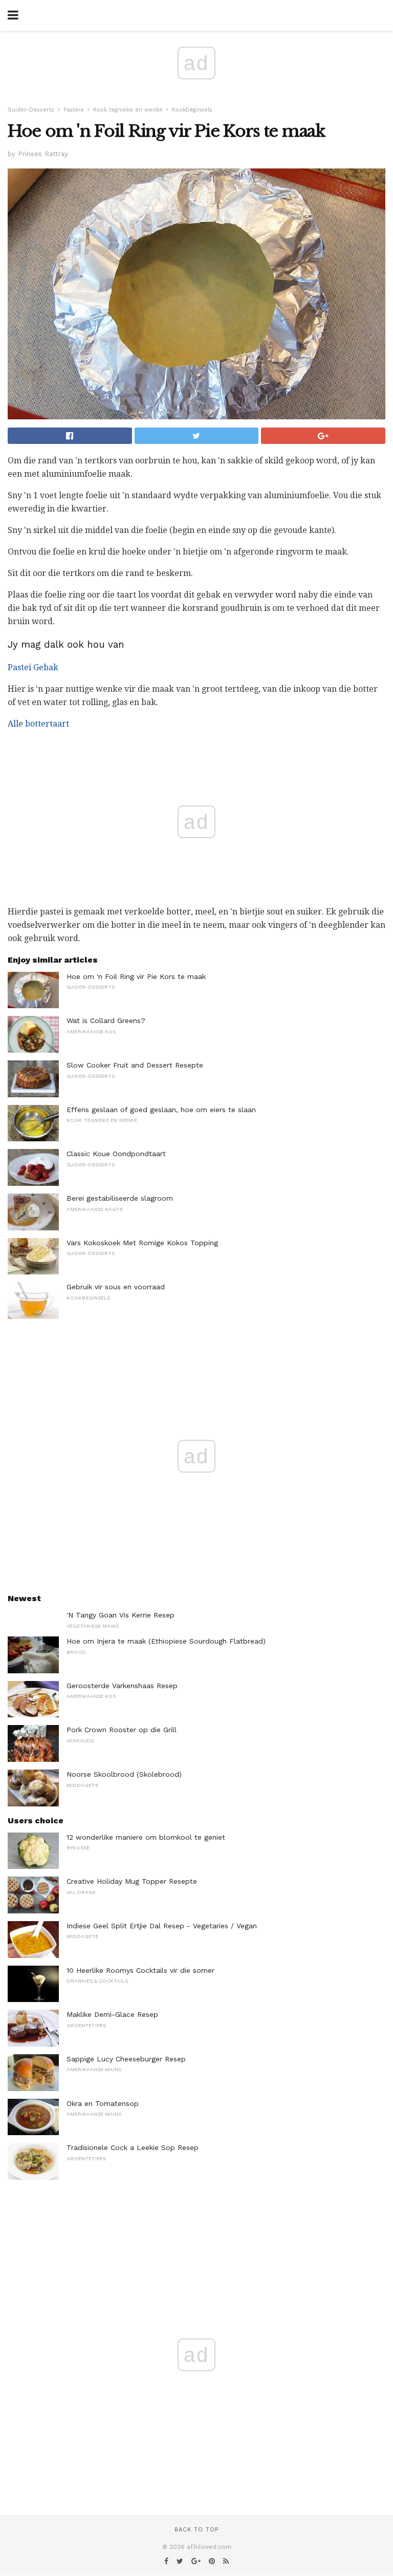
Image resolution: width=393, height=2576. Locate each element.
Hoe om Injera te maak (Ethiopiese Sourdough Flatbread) (166, 1641)
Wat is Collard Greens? (106, 1020)
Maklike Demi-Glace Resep (112, 2014)
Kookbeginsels (192, 110)
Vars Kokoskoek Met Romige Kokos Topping (142, 1243)
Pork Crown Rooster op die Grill (122, 1730)
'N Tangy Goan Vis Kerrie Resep (121, 1615)
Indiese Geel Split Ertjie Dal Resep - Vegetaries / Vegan (162, 1926)
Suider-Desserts (31, 110)
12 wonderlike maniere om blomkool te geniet (146, 1837)
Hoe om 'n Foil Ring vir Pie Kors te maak (136, 976)
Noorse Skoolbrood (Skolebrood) (124, 1774)
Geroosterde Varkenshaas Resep (122, 1686)
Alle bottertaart (38, 724)
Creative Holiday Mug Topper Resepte (132, 1881)
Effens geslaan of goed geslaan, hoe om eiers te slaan (161, 1110)
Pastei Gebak (33, 667)
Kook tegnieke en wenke (128, 110)
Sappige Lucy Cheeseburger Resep (126, 2059)
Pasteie (74, 110)
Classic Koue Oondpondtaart (116, 1154)
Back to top (196, 2530)
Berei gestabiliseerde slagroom (120, 1198)
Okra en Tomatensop (103, 2103)
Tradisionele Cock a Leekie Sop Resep (133, 2147)
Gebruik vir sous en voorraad (116, 1287)
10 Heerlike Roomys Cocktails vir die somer (140, 1970)
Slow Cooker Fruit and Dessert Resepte (135, 1065)
